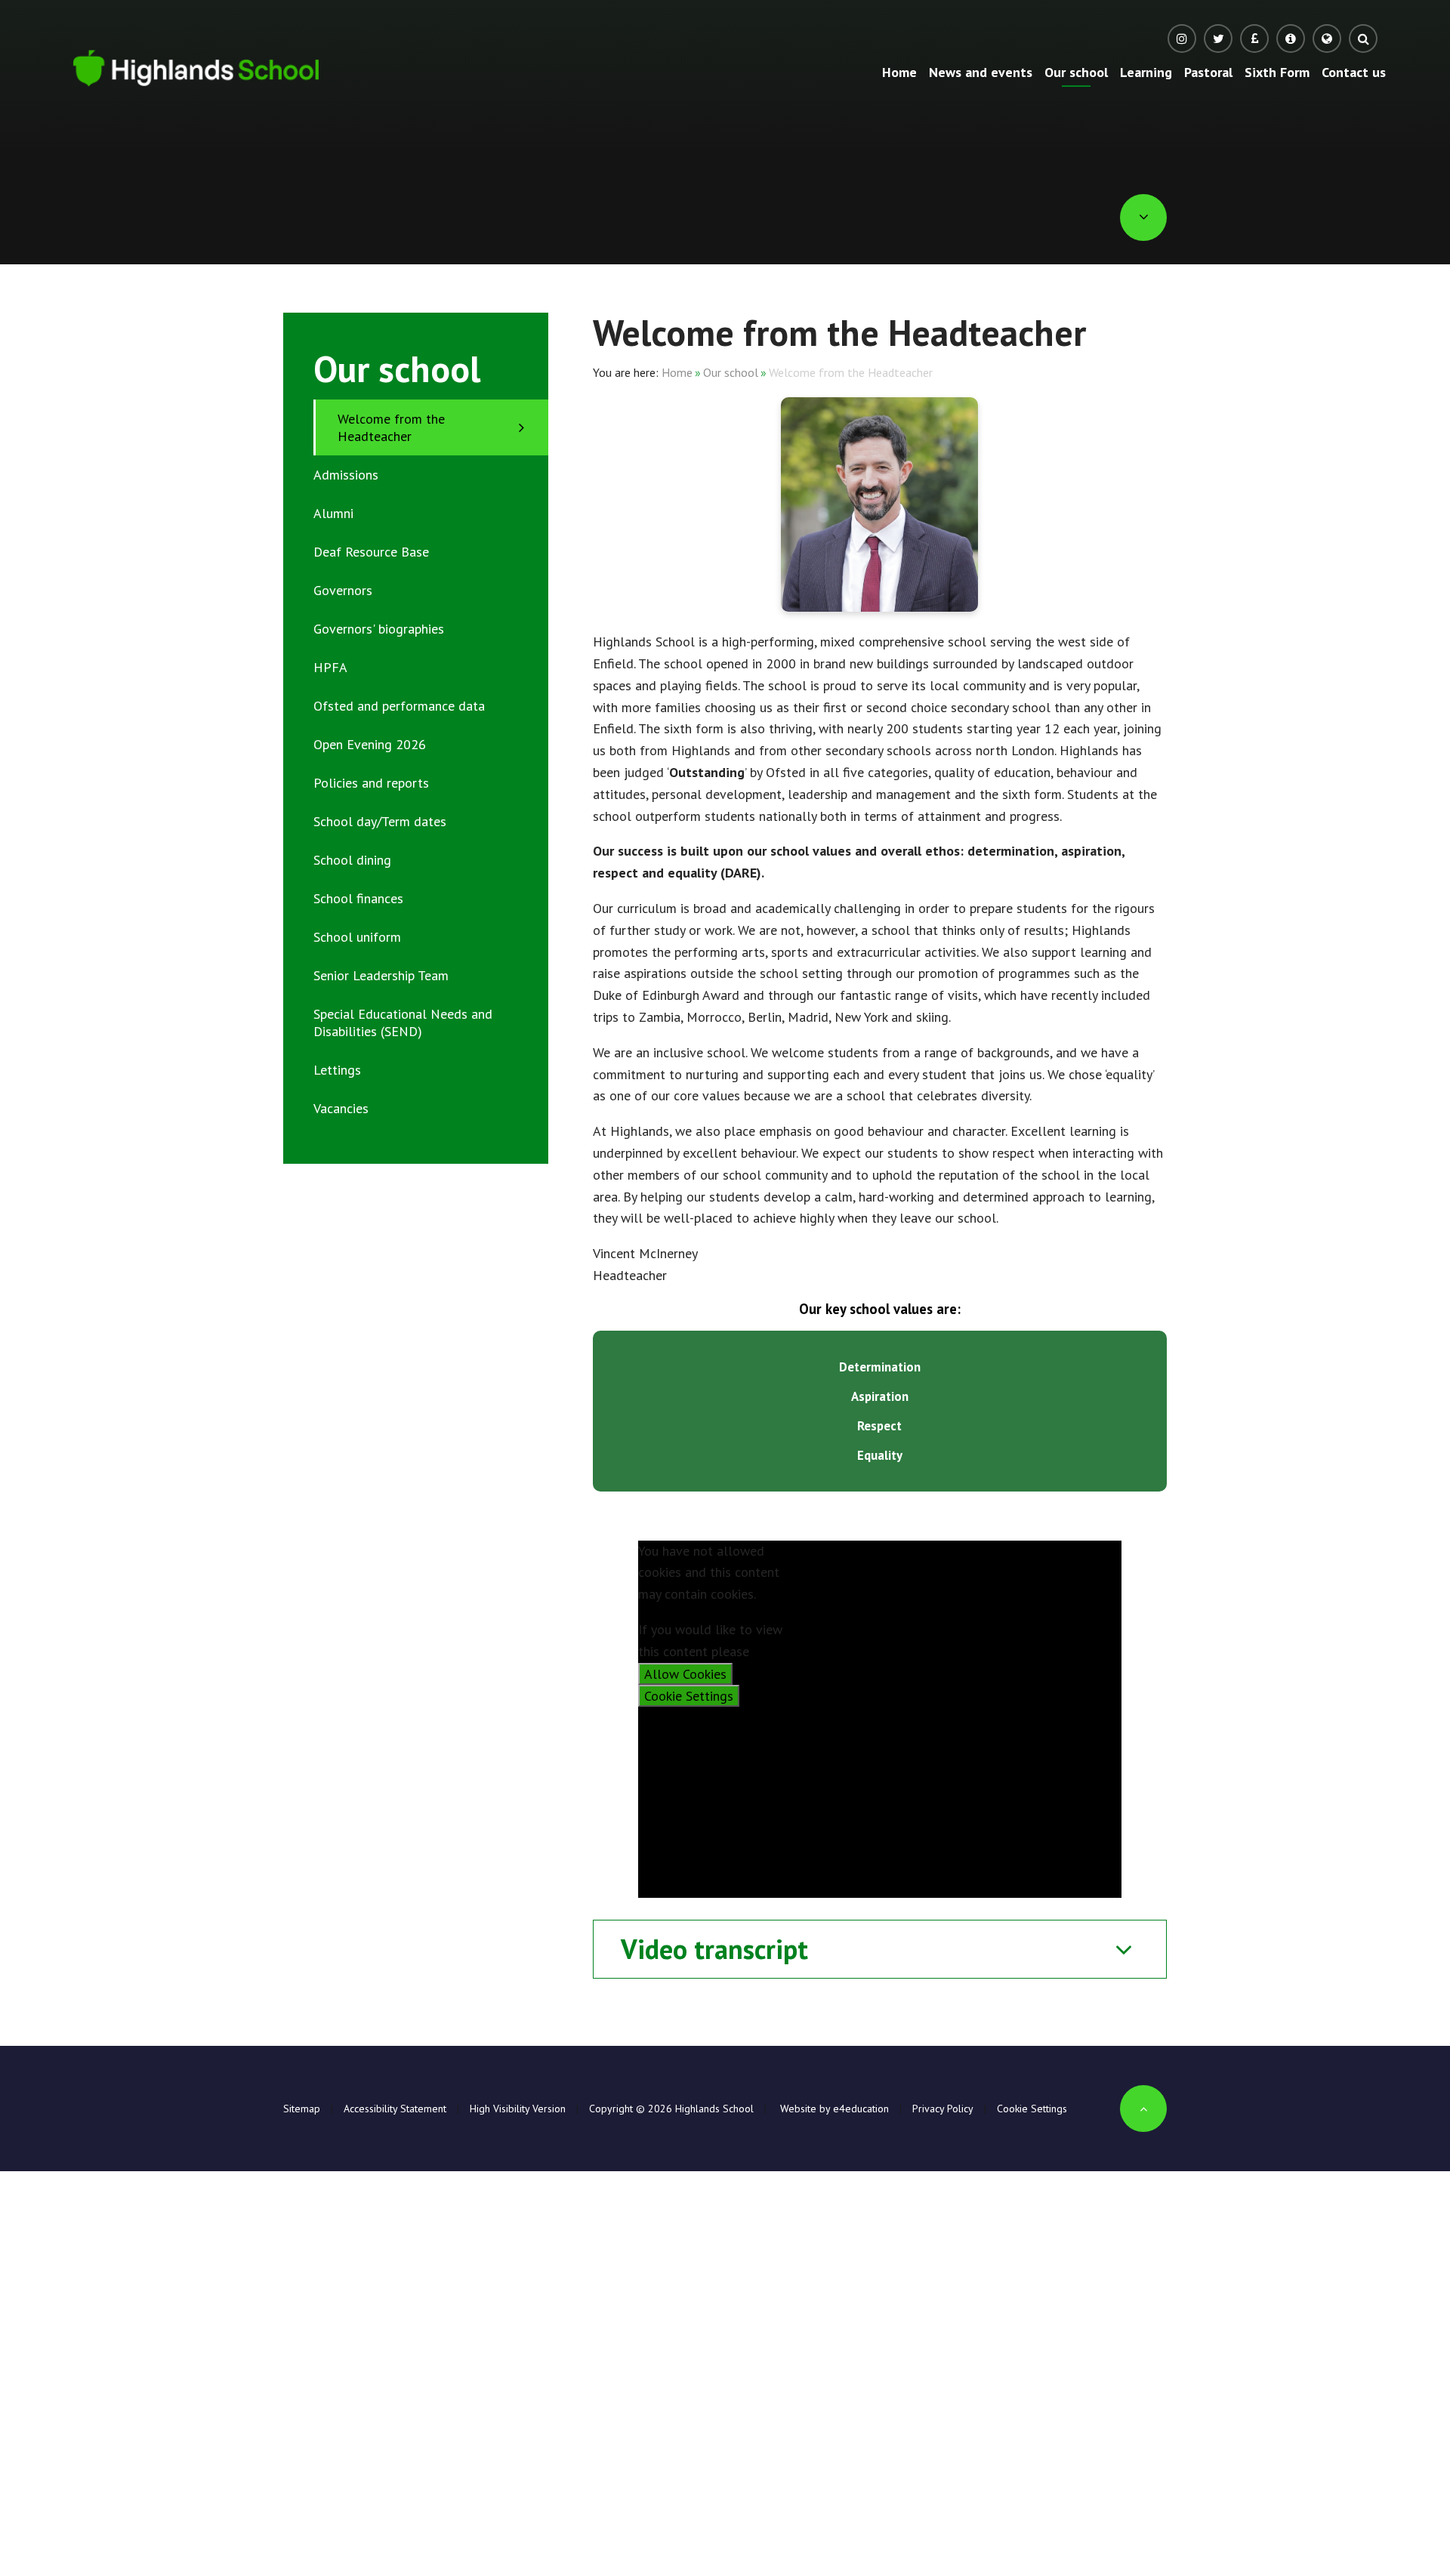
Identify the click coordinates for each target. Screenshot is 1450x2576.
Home (677, 372)
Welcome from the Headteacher (851, 372)
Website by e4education (833, 2109)
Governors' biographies (379, 629)
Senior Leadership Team (381, 975)
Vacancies (341, 1108)
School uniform (357, 937)
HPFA (330, 667)
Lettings (337, 1070)
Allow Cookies (685, 1674)
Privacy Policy (943, 2109)
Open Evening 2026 (370, 744)
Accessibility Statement (395, 2109)
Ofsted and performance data (399, 706)
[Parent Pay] (1254, 39)
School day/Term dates (380, 821)
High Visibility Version (518, 2109)
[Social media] (1218, 39)
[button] (1327, 39)
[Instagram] (1182, 39)
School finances (358, 898)
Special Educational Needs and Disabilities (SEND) (403, 1023)
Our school (731, 372)
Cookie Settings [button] (1032, 2109)
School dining (352, 860)
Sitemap (302, 2109)
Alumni (333, 513)
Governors (343, 590)
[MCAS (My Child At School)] (1291, 39)
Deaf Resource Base (371, 552)
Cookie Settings (689, 1696)
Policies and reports (371, 783)
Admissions (346, 475)
